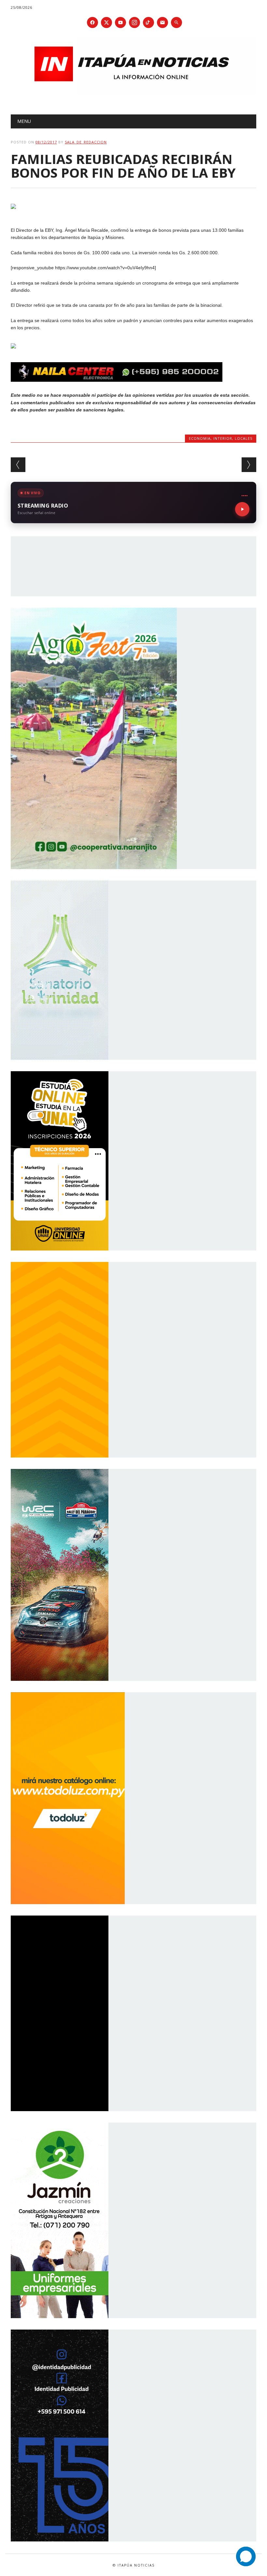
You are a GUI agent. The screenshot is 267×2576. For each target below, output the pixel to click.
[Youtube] (120, 22)
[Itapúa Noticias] (133, 93)
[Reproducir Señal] (242, 509)
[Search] (176, 22)
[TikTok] (148, 22)
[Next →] (249, 465)
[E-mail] (162, 22)
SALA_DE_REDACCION (86, 142)
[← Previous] (18, 465)
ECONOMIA (200, 438)
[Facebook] (92, 22)
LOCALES (244, 438)
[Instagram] (134, 22)
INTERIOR (223, 438)
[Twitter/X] (106, 22)
